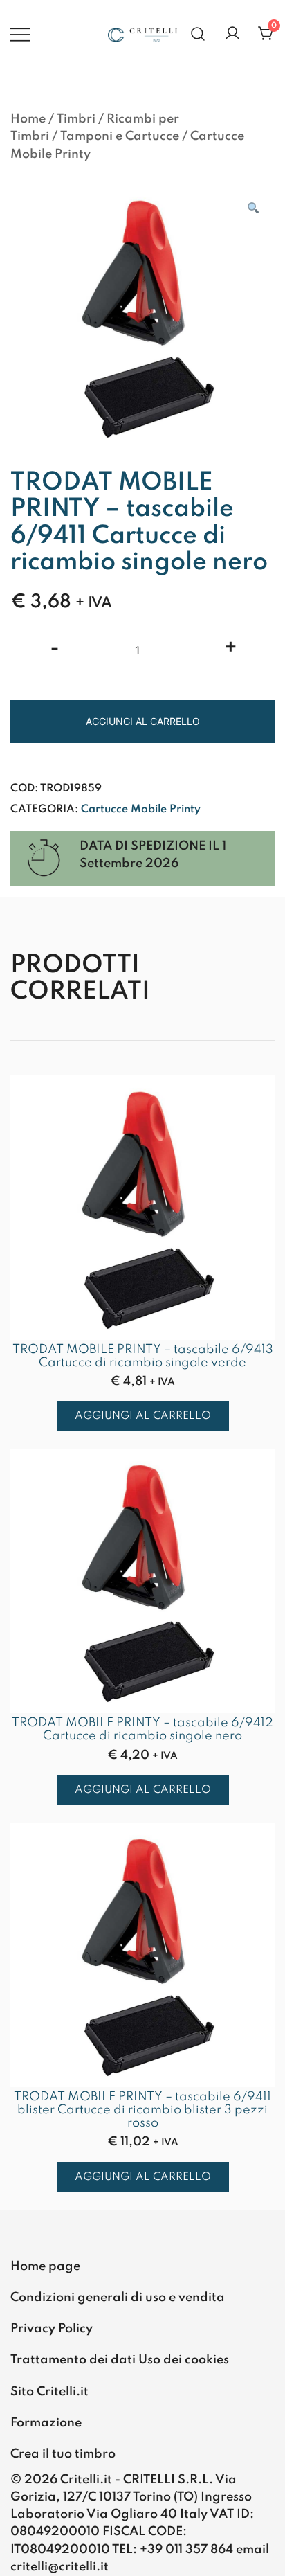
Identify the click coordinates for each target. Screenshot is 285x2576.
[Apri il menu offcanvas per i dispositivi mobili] (20, 34)
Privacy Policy (52, 2329)
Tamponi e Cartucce (120, 136)
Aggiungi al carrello (143, 721)
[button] (252, 209)
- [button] (55, 649)
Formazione (46, 2423)
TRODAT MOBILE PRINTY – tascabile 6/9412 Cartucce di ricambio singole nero (142, 1729)
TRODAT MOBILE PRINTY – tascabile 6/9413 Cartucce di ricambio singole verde (143, 1356)
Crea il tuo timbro (63, 2454)
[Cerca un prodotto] (198, 34)
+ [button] (231, 649)
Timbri (76, 119)
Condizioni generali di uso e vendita (118, 2298)
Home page (45, 2266)
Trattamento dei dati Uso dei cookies (120, 2360)
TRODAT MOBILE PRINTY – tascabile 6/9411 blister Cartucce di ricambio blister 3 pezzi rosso (142, 2110)
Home (28, 119)
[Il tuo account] (232, 34)
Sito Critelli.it (49, 2392)
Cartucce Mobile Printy (141, 810)
